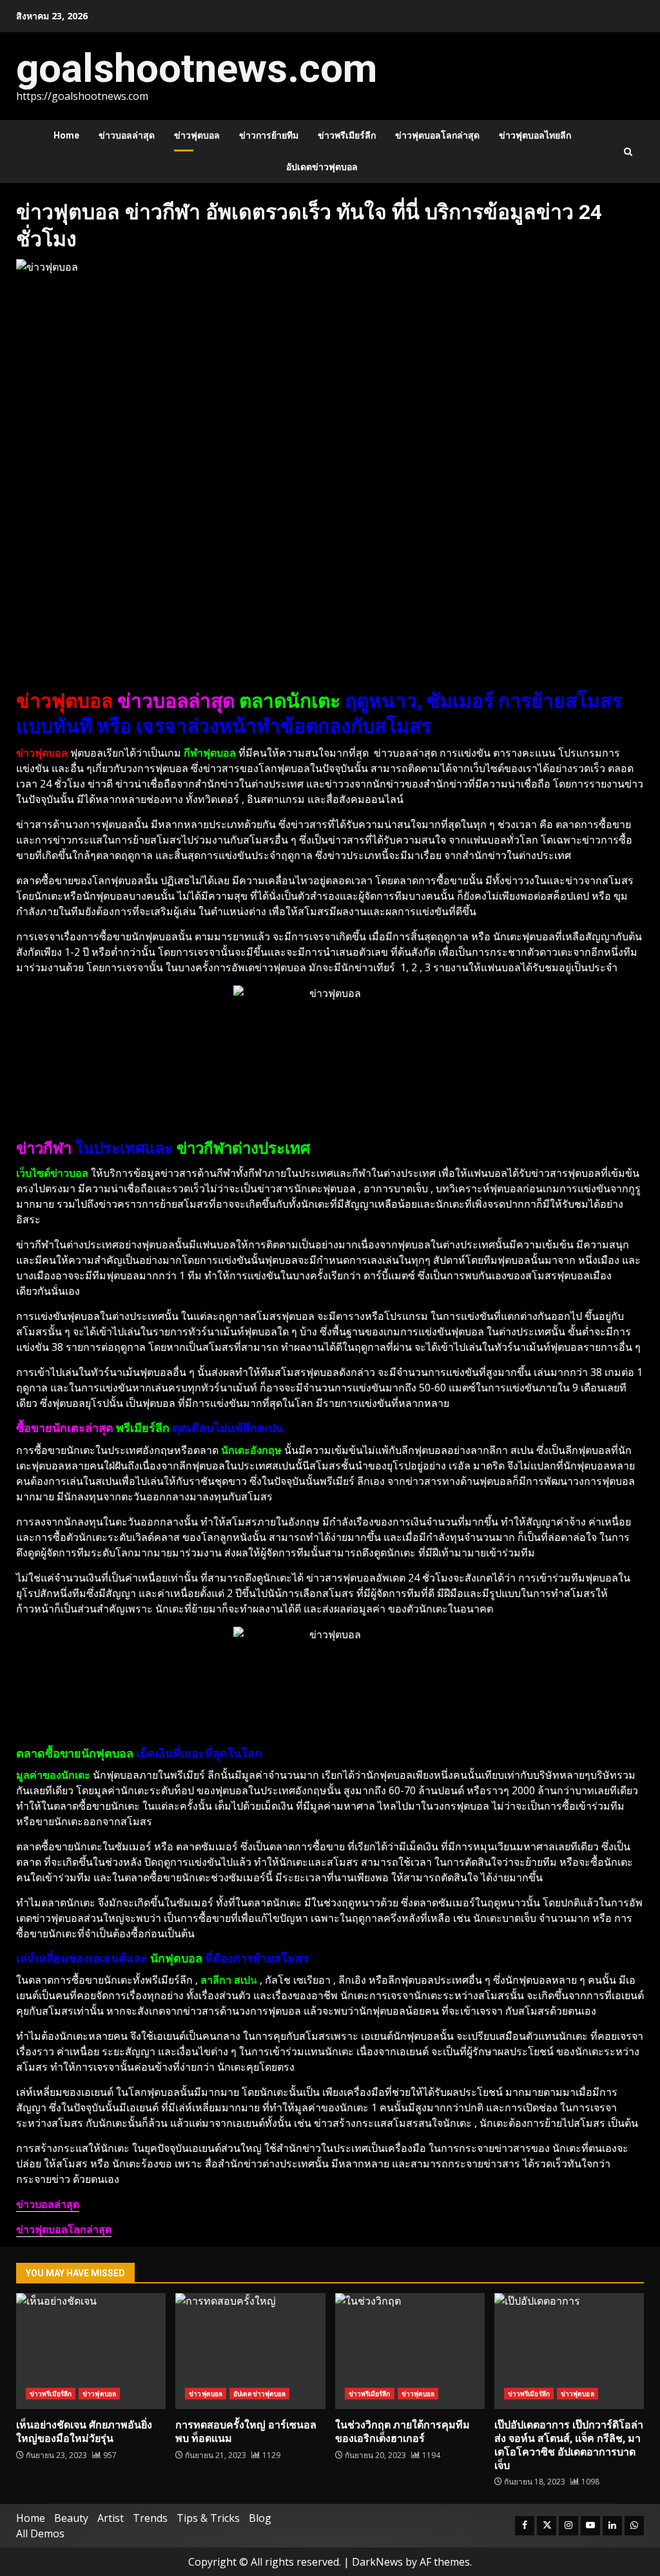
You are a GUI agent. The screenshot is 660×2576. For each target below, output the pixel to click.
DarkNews (377, 2562)
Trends (150, 2518)
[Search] (628, 152)
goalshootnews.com (197, 68)
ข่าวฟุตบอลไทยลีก (535, 135)
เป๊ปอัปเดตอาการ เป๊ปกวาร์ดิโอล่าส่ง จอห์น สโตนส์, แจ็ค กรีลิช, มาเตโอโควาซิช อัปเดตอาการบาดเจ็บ (569, 2351)
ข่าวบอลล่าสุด (127, 135)
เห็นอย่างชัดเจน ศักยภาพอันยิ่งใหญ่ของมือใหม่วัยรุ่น (91, 2351)
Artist (111, 2518)
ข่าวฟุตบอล (197, 135)
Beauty (71, 2518)
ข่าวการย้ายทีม (269, 135)
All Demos (40, 2533)
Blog (260, 2518)
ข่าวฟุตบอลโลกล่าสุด (437, 135)
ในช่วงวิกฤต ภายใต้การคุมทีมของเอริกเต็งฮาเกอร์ (410, 2351)
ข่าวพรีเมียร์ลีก (347, 135)
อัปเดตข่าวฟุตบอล (322, 167)
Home (66, 135)
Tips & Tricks (208, 2518)
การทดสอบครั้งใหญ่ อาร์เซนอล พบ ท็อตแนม (250, 2351)
